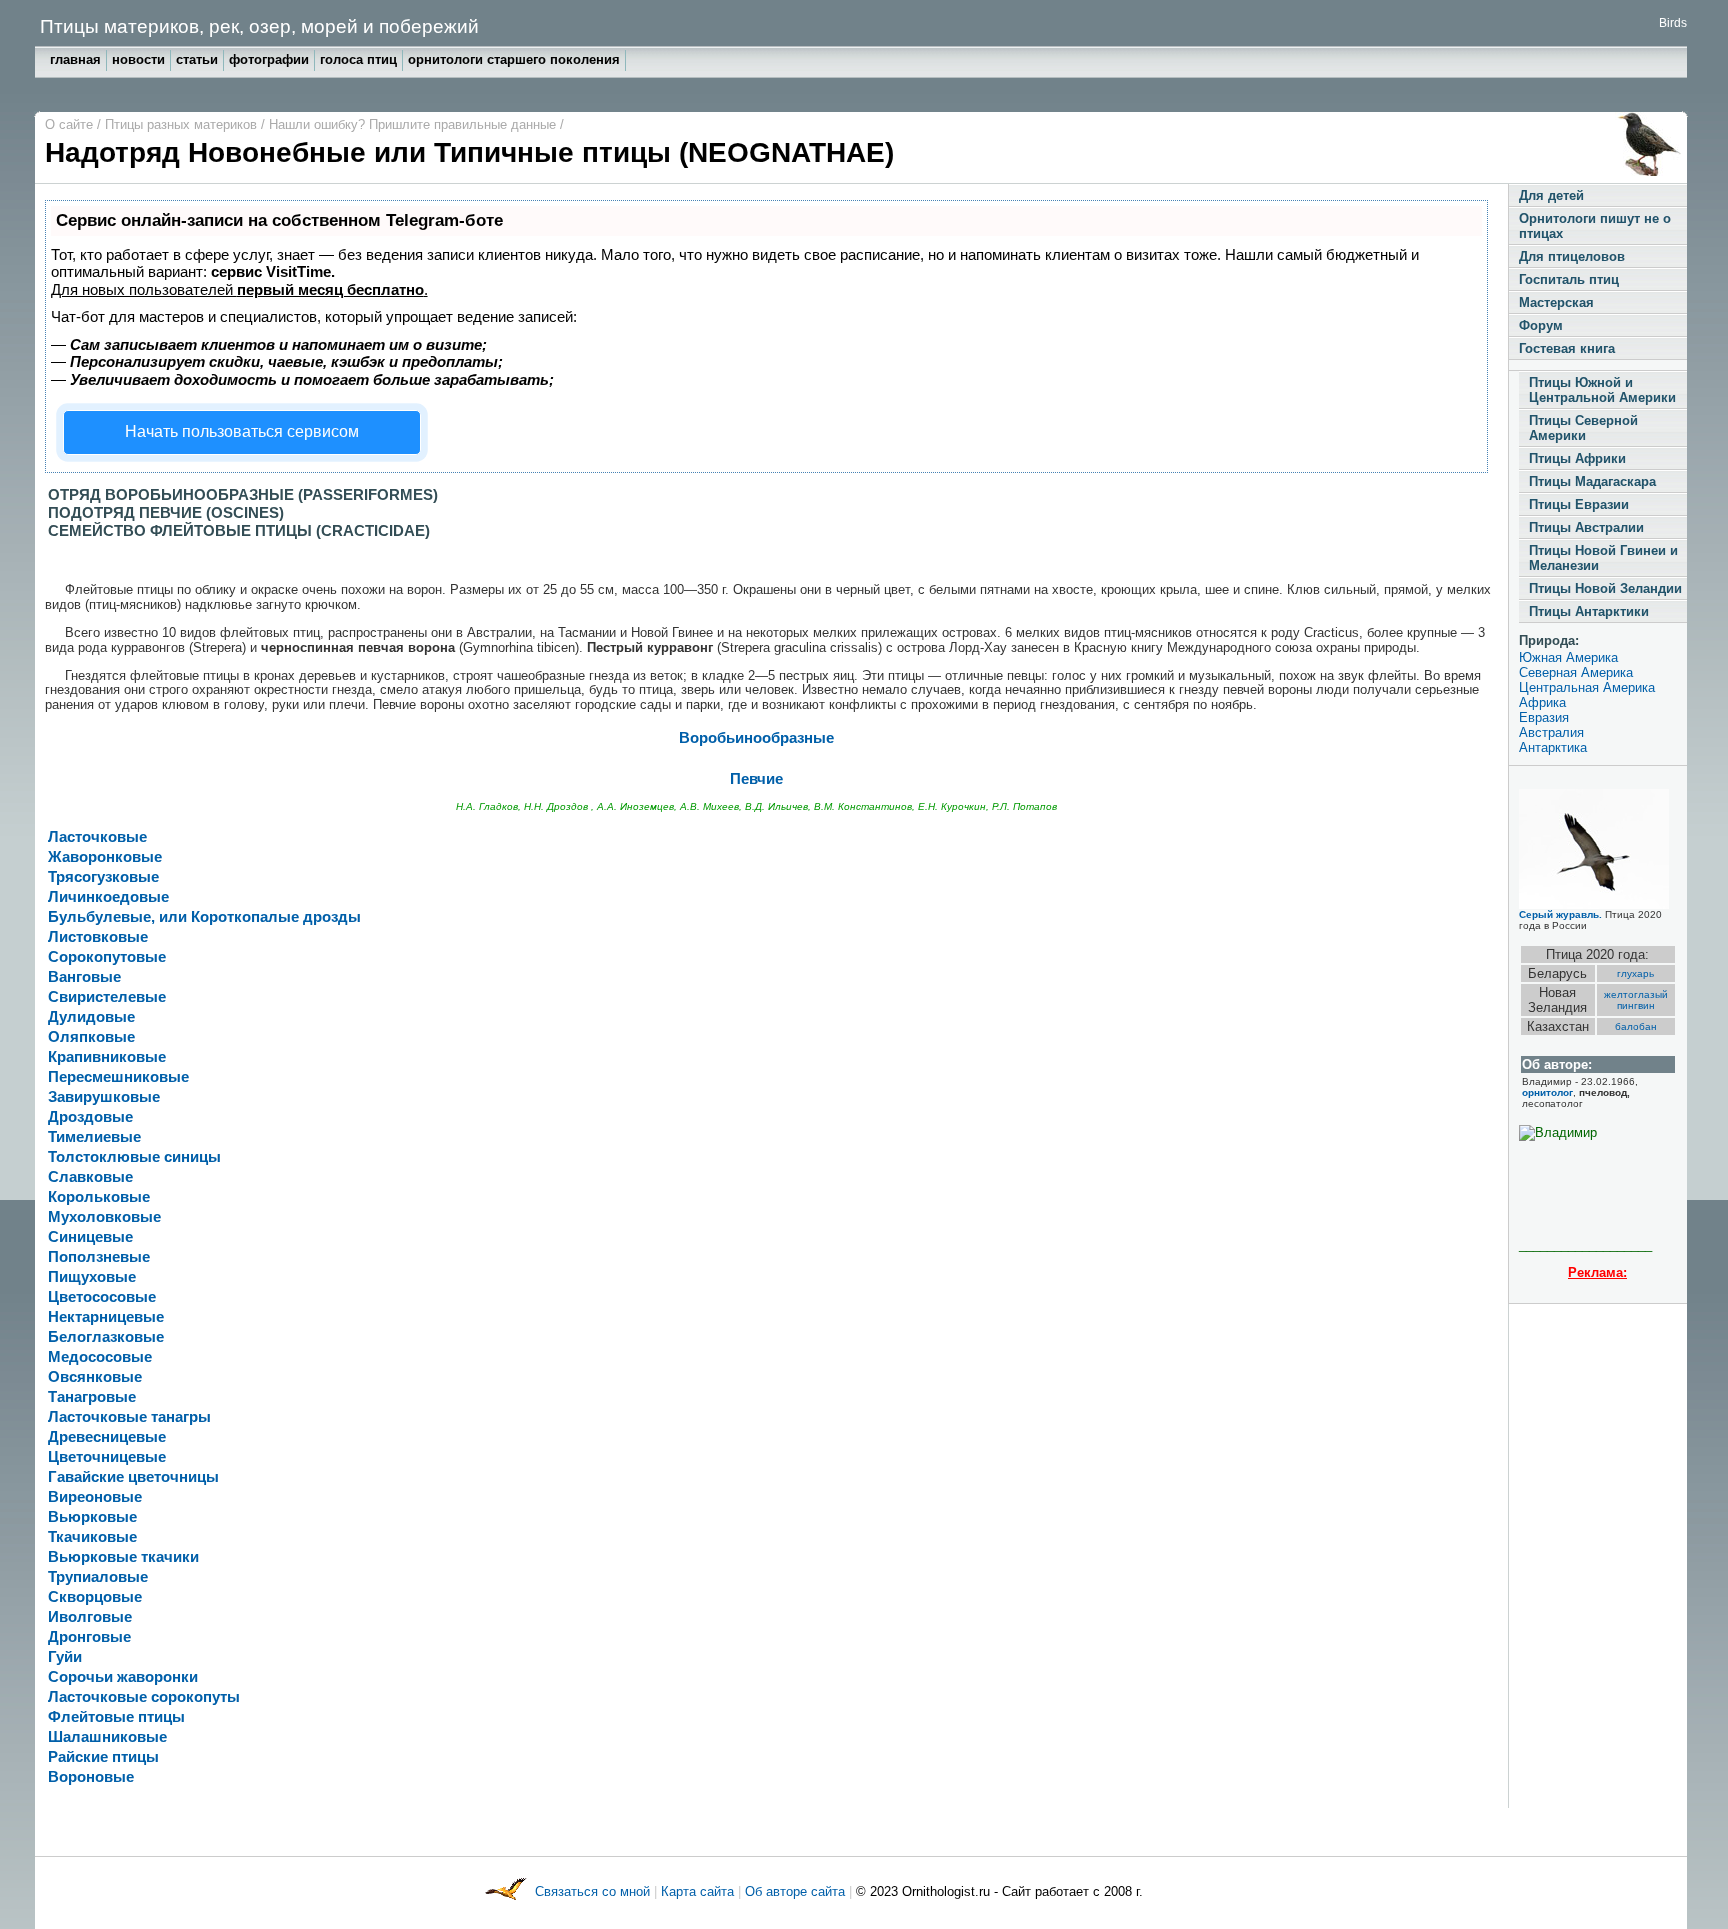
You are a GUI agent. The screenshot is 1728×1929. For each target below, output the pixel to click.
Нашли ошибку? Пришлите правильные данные (414, 124)
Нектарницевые (106, 1317)
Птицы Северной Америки (1583, 428)
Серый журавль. (1560, 914)
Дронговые (89, 1637)
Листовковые (98, 937)
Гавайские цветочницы (133, 1477)
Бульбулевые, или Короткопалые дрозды (204, 917)
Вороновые (91, 1777)
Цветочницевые (107, 1457)
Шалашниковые (107, 1737)
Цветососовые (102, 1297)
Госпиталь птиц (1569, 279)
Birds (1673, 23)
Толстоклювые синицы (134, 1157)
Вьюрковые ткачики (123, 1557)
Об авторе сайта (797, 1891)
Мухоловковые (104, 1217)
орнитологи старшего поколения (514, 59)
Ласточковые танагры (129, 1417)
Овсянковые (95, 1377)
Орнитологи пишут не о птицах (1595, 226)
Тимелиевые (94, 1137)
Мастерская (1556, 302)
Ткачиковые (92, 1537)
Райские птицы (103, 1757)
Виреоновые (95, 1497)
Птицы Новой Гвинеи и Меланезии (1603, 558)
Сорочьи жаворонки (123, 1677)
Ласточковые (97, 837)
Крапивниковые (107, 1057)
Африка (1542, 702)
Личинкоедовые (108, 897)
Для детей (1551, 195)
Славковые (90, 1177)
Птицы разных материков (183, 124)
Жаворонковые (105, 857)
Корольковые (99, 1197)
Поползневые (99, 1257)
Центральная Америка (1587, 687)
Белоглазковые (106, 1337)
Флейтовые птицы (116, 1717)
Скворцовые (95, 1597)
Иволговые (90, 1617)
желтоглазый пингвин (1636, 1000)
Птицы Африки (1577, 458)
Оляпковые (91, 1037)
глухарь (1635, 973)
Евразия (1544, 717)
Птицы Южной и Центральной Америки (1602, 390)
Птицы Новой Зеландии (1605, 588)
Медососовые (100, 1357)
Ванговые (84, 977)
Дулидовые (91, 1017)
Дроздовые (90, 1117)
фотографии (269, 59)
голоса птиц (358, 59)
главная (75, 59)
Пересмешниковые (118, 1077)
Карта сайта (697, 1891)
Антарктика (1553, 747)
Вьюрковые (92, 1517)
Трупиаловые (98, 1577)
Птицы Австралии (1586, 527)
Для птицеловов (1572, 256)
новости (138, 59)
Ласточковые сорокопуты (144, 1697)
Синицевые (90, 1237)
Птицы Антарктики (1589, 611)
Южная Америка (1568, 657)
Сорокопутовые (107, 957)
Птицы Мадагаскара (1592, 481)
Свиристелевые (107, 997)
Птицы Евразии (1579, 504)
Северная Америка (1576, 672)
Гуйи (65, 1657)
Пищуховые (92, 1277)
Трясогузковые (103, 877)
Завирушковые (104, 1097)
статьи (197, 59)
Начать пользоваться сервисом (242, 431)
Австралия (1551, 732)
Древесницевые (107, 1437)
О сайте (71, 124)
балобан (1636, 1026)
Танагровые (92, 1397)
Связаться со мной (594, 1891)
